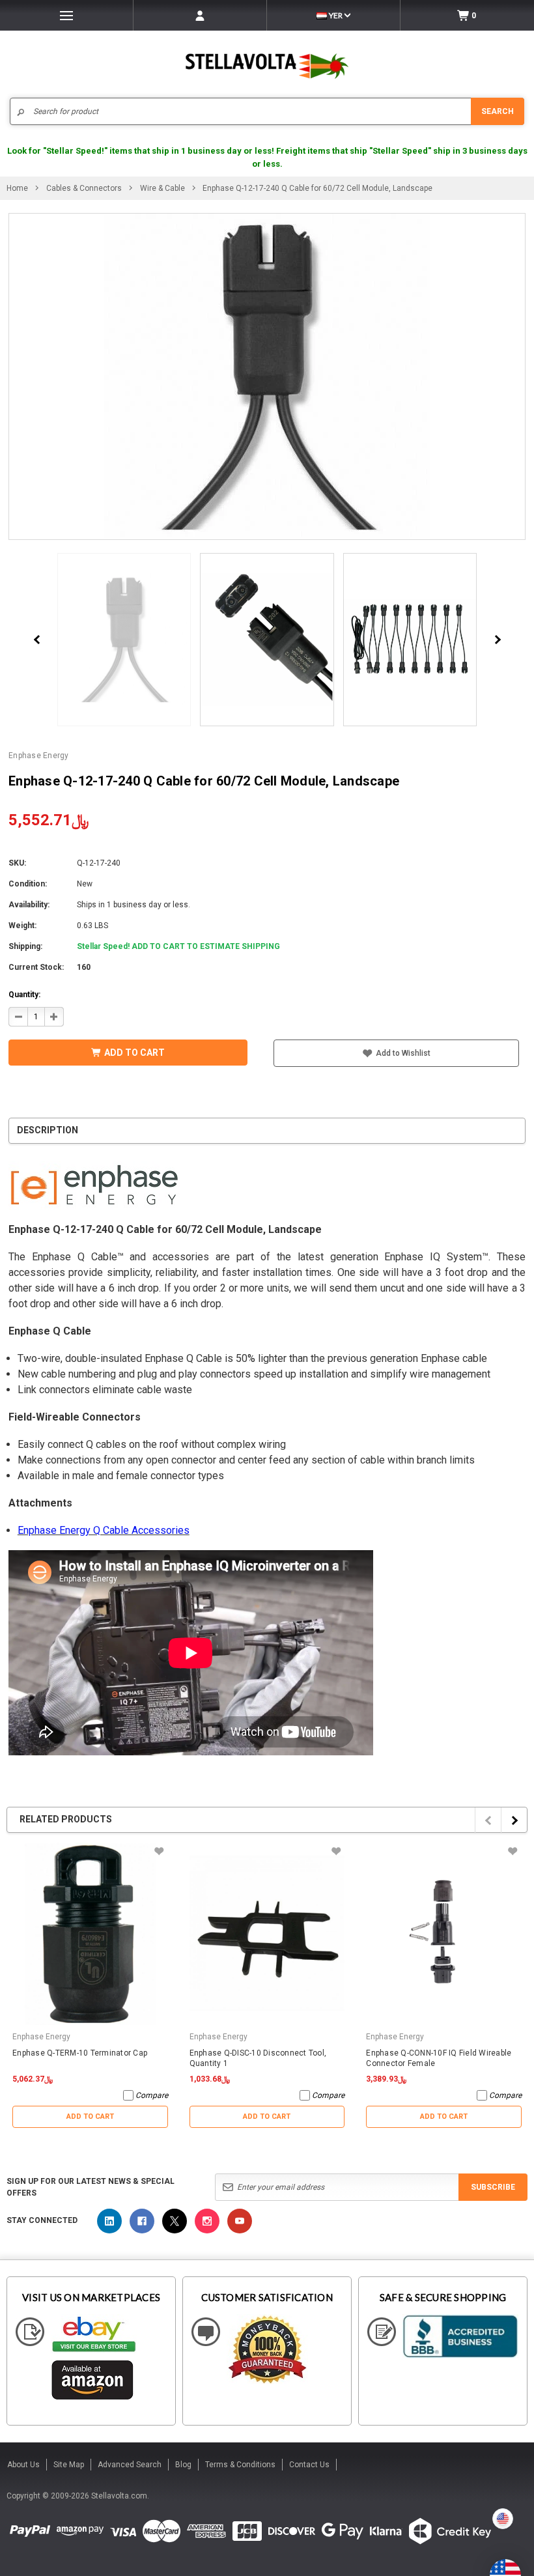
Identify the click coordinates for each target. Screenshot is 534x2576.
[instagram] (207, 2221)
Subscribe (493, 2187)
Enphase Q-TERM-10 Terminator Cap (80, 2053)
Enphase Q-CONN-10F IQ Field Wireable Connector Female (439, 2058)
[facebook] (142, 2221)
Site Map (69, 2465)
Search (498, 111)
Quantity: (24, 995)
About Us (23, 2465)
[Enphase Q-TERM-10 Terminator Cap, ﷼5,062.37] (90, 1934)
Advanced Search (130, 2465)
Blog (183, 2465)
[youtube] (240, 2221)
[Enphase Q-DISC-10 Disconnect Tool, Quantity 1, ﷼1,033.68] (267, 1934)
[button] (533, 2571)
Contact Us (309, 2465)
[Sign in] (200, 15)
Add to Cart (90, 2116)
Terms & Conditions (240, 2465)
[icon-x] (175, 2221)
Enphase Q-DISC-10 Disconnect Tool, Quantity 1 (258, 2058)
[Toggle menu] (66, 15)
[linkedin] (109, 2221)
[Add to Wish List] (159, 1851)
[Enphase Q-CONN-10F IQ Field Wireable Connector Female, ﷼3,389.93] (444, 1934)
